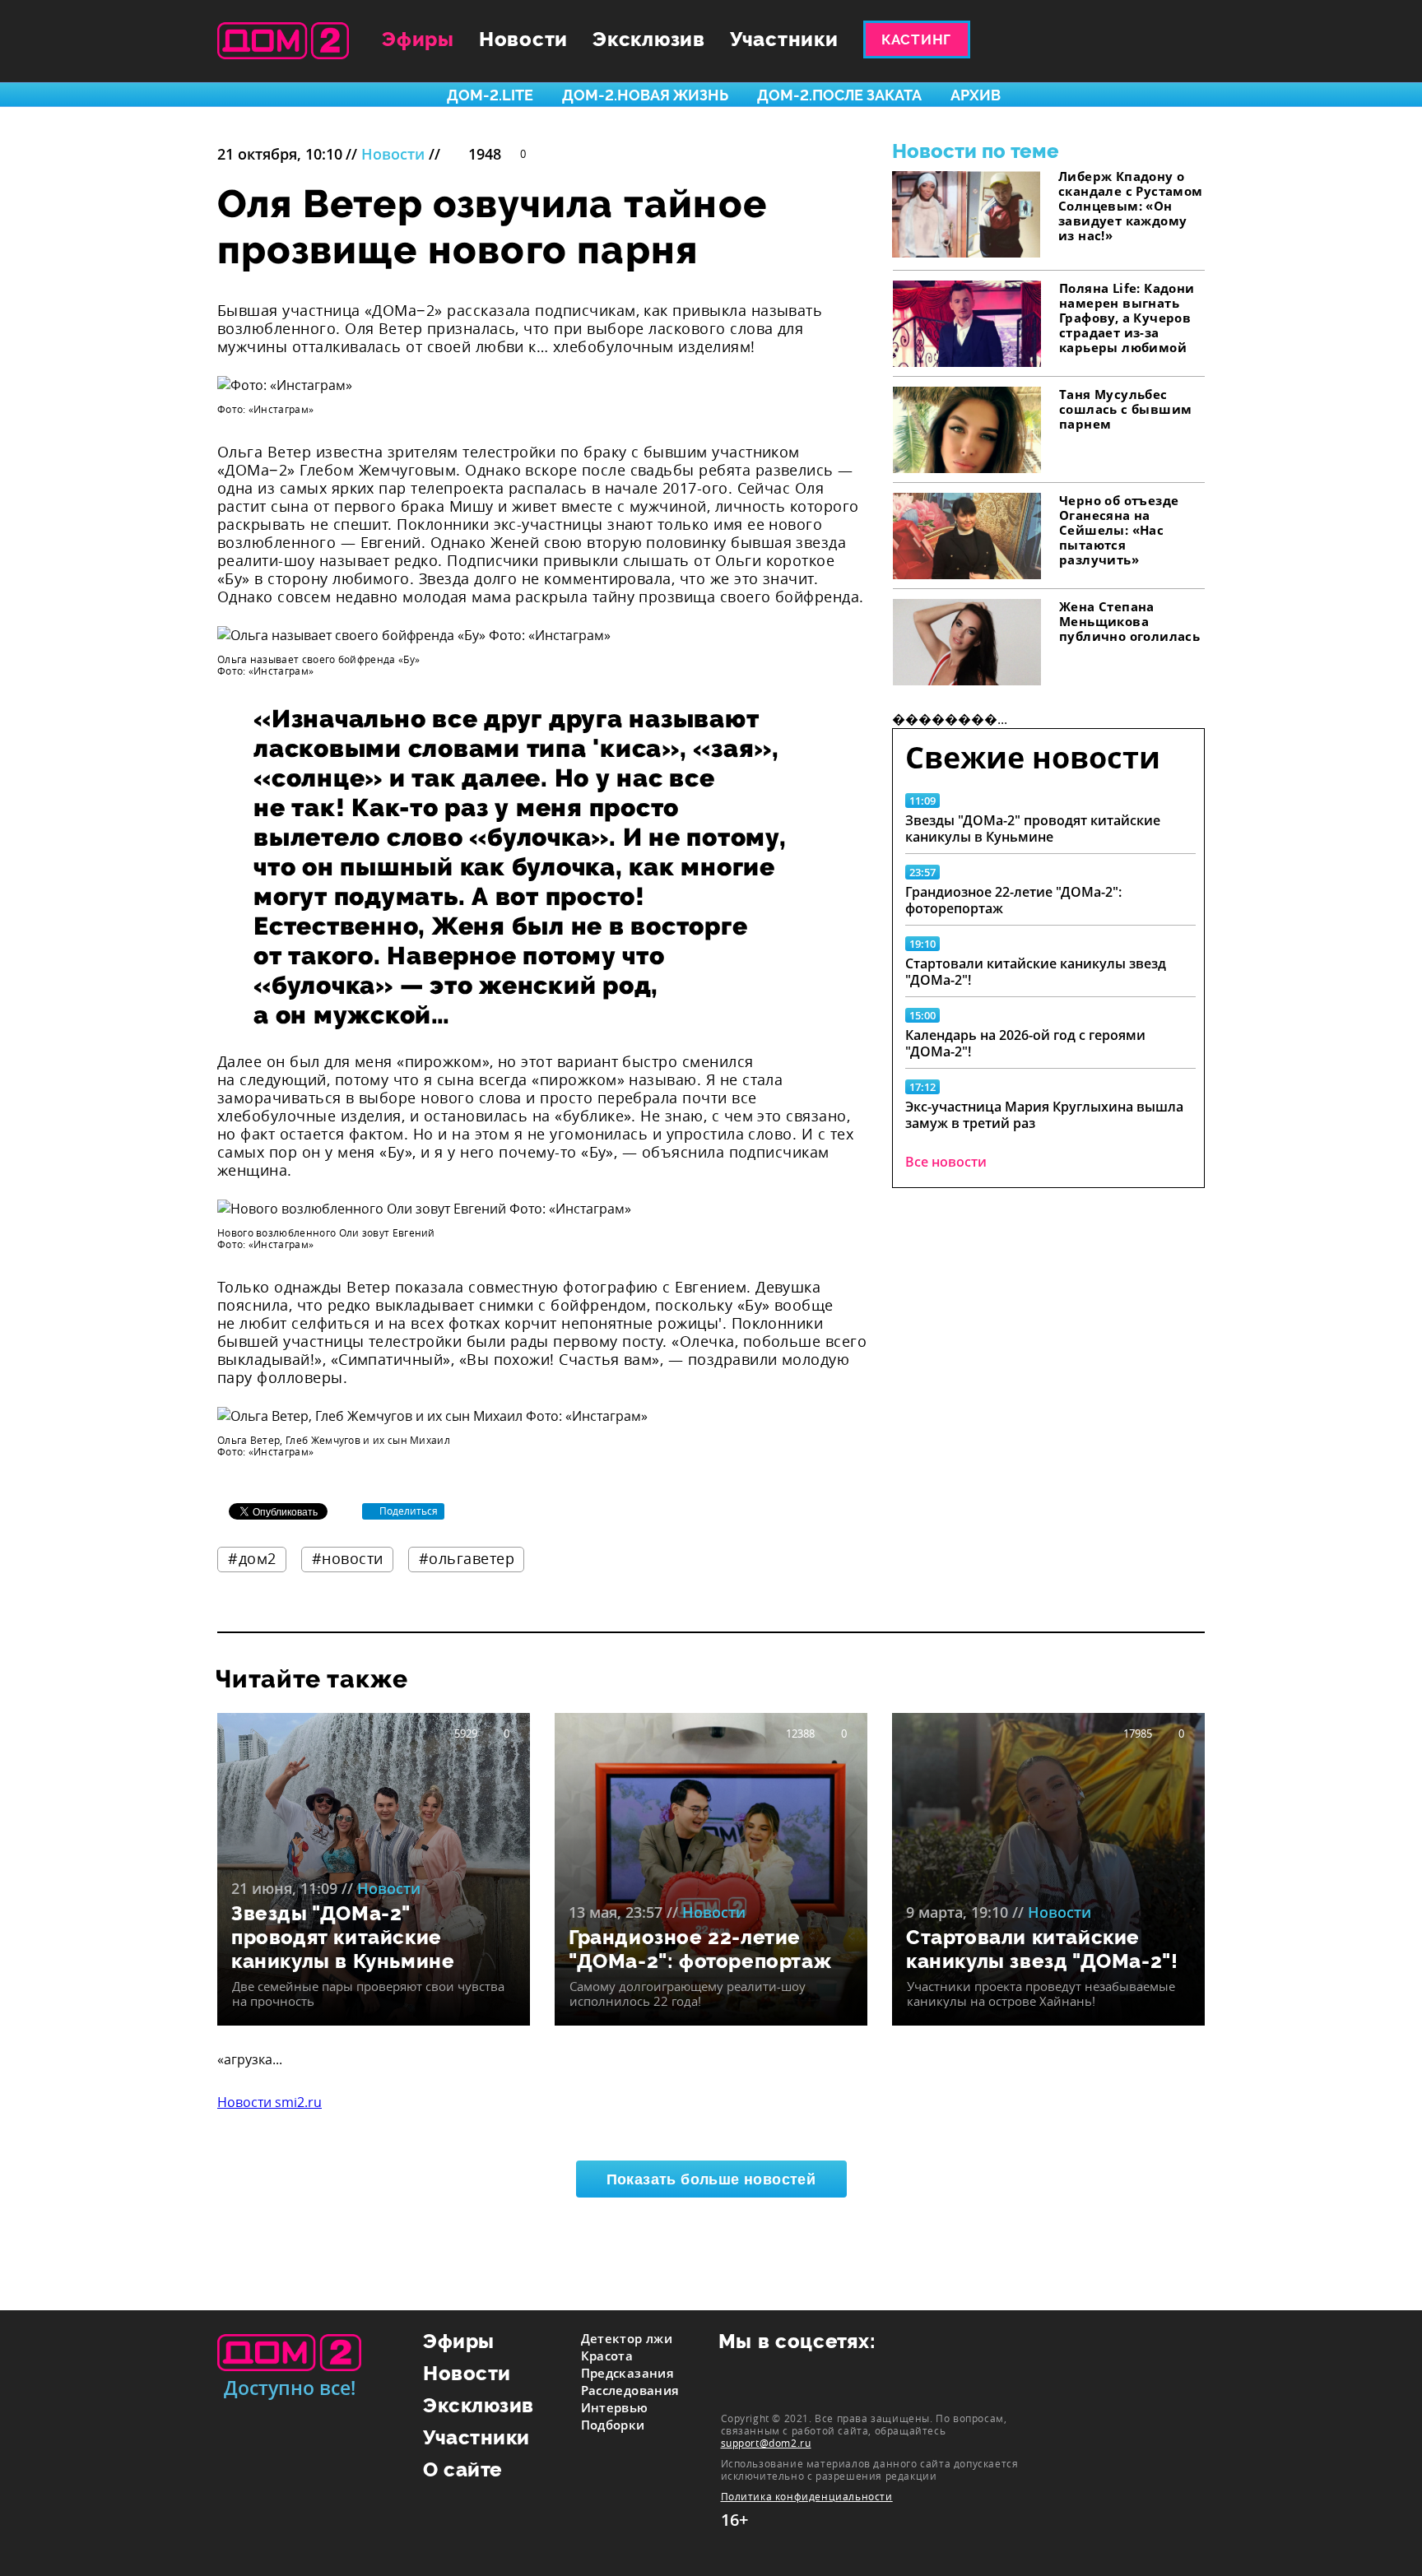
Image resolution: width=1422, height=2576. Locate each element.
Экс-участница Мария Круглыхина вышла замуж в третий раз (1044, 1115)
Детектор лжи (627, 2338)
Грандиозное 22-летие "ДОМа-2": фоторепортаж (1013, 900)
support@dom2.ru (766, 2443)
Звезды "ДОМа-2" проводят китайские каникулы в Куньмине (1033, 828)
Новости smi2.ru (270, 2102)
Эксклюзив (649, 39)
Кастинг (916, 39)
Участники (784, 39)
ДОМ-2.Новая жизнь (645, 95)
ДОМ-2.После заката (839, 95)
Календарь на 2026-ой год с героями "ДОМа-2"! (1025, 1043)
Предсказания (628, 2373)
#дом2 (252, 1558)
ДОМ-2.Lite (490, 95)
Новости (523, 39)
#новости (348, 1558)
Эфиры (418, 39)
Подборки (613, 2425)
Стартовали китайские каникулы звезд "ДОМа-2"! (1036, 972)
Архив (976, 95)
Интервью (615, 2407)
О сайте (463, 2469)
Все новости (946, 1162)
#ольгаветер (467, 1558)
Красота (607, 2356)
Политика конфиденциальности (807, 2497)
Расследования (630, 2390)
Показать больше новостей (711, 2179)
